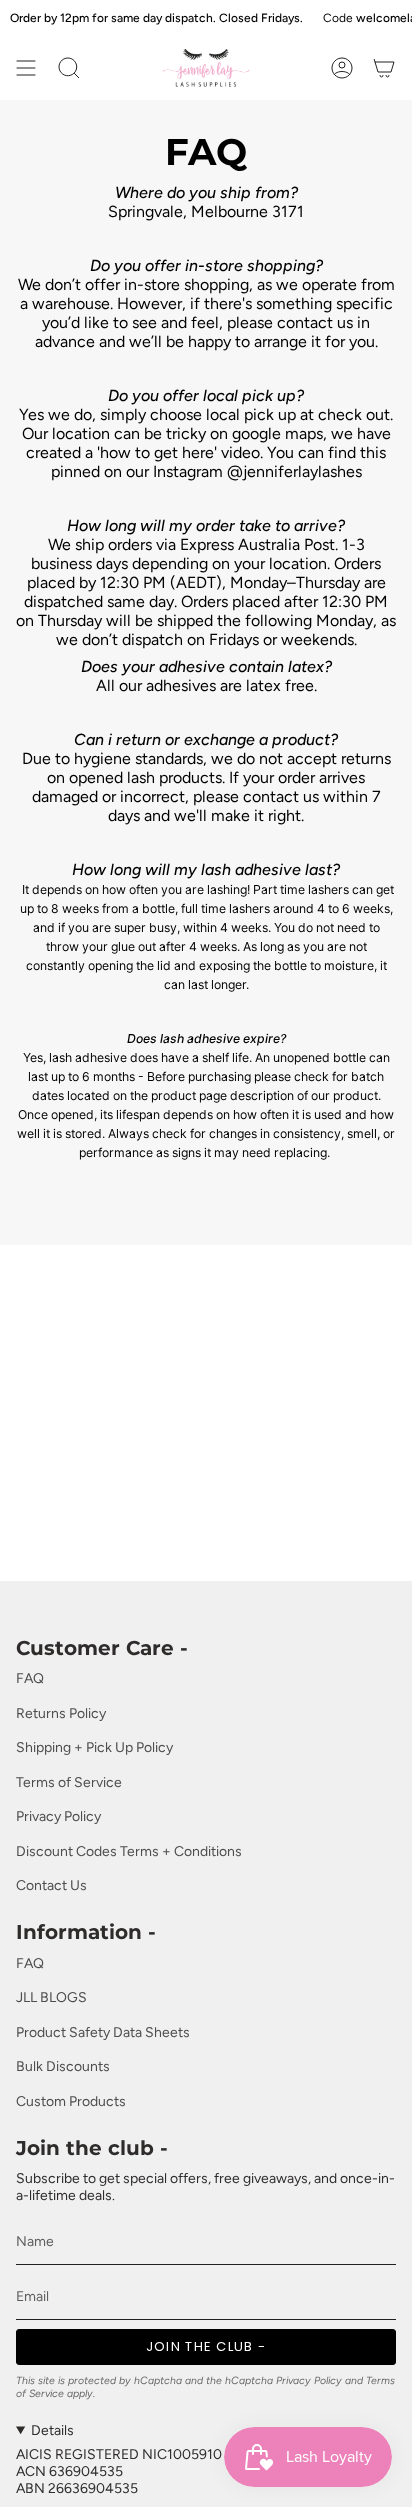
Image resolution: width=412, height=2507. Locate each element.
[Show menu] (26, 68)
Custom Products (71, 2101)
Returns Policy (61, 1713)
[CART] (384, 68)
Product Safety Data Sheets (103, 2032)
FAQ (30, 1678)
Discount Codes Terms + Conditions (129, 1851)
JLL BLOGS (51, 1997)
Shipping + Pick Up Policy (94, 1747)
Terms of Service (69, 1782)
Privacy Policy (58, 1816)
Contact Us (51, 1885)
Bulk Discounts (63, 2066)
